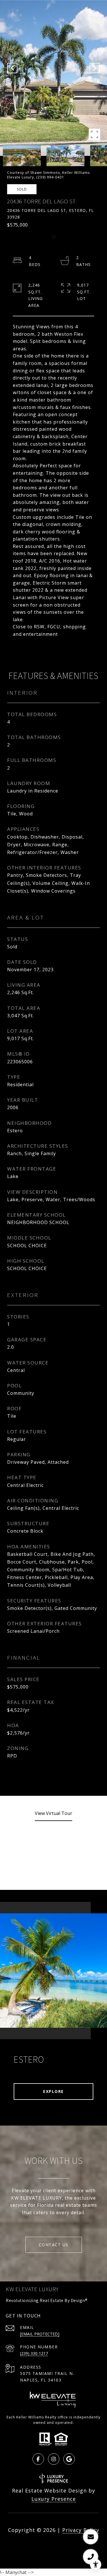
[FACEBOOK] (38, 2459)
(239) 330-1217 (34, 2353)
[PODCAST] (69, 2459)
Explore (53, 2091)
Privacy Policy (81, 2530)
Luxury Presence (54, 2499)
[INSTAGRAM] (54, 2459)
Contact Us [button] (54, 2245)
